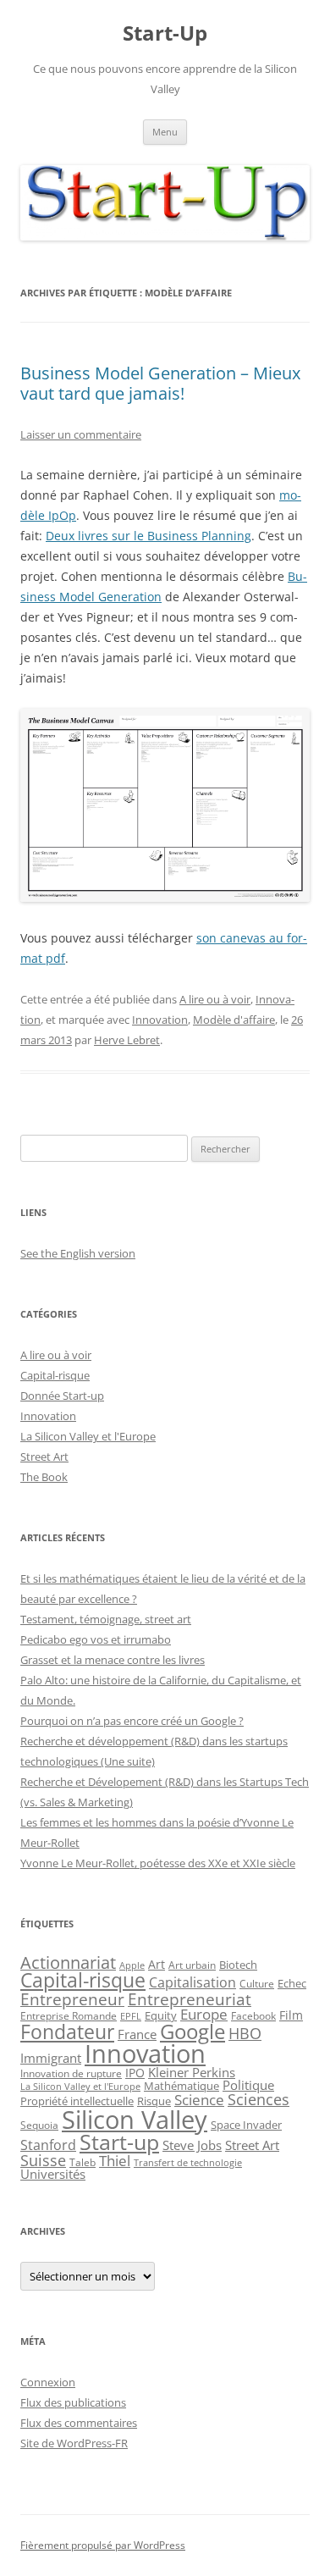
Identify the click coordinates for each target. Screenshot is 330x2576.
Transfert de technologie (188, 2163)
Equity (161, 2016)
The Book (44, 1477)
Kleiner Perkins (192, 2072)
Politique (248, 2085)
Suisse (43, 2160)
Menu (165, 132)
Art (157, 1964)
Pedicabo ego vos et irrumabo (96, 1639)
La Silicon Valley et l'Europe (88, 1436)
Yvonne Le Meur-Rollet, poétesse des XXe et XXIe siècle (158, 1863)
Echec (292, 1983)
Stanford (48, 2145)
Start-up (119, 2142)
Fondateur (67, 2032)
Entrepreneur (72, 1999)
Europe (204, 2014)
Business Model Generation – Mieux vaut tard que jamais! (160, 383)
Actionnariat (68, 1962)
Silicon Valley (135, 2120)
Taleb (82, 2162)
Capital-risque (55, 1375)
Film (291, 2015)
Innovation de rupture (71, 2073)
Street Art (44, 1457)
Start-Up (165, 33)
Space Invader (246, 2125)
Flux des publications (73, 2402)
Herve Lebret (127, 1040)
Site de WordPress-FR (74, 2443)
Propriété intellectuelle (77, 2101)
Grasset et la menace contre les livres (113, 1660)
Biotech (238, 1965)
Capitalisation (192, 1982)
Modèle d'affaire (234, 1020)
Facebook (253, 2015)
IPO (135, 2073)
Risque (154, 2101)
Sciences (258, 2099)
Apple (132, 1965)
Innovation (160, 1020)
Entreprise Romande (69, 2016)
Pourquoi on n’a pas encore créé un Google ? (132, 1721)
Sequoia (39, 2125)
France (137, 2034)
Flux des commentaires (79, 2423)
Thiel (115, 2161)
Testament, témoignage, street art (106, 1619)
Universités (53, 2174)
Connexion (48, 2382)
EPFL (131, 2016)
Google (192, 2032)
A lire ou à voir (215, 999)
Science (199, 2100)
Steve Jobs (192, 2145)
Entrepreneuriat (190, 1999)
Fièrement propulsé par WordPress (103, 2545)
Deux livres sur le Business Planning (148, 536)
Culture (257, 1984)
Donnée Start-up (62, 1396)
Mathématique (181, 2086)
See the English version (78, 1253)
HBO (245, 2033)
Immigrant (51, 2058)
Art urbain (192, 1965)
